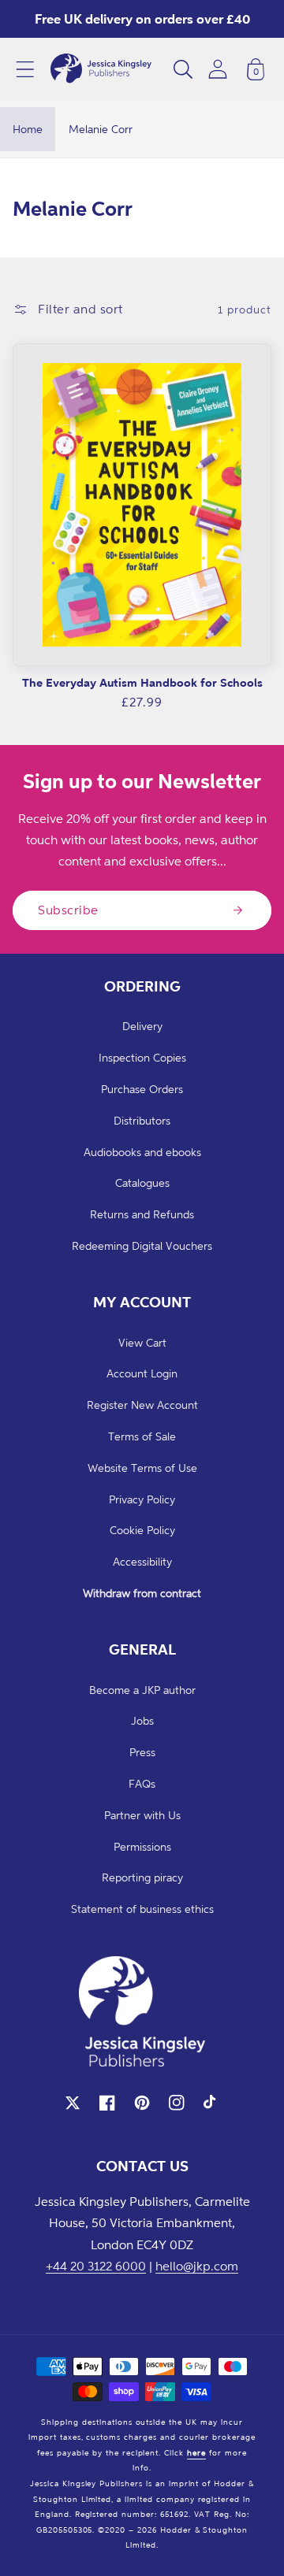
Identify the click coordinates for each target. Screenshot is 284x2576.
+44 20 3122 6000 (96, 2266)
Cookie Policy (142, 1530)
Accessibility (142, 1561)
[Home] (101, 69)
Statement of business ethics (142, 1909)
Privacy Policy (142, 1499)
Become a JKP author (142, 1690)
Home (28, 129)
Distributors (142, 1120)
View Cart (142, 1342)
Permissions (142, 1846)
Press (142, 1752)
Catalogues (142, 1182)
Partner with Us (142, 1815)
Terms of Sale (142, 1436)
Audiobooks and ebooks (142, 1152)
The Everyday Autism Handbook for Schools (142, 682)
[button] (25, 69)
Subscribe (68, 910)
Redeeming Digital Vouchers (142, 1245)
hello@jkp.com (197, 2266)
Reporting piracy (142, 1877)
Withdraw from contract (142, 1593)
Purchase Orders (142, 1089)
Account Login (142, 1373)
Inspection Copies (142, 1057)
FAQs (142, 1783)
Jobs (142, 1720)
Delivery (142, 1026)
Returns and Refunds (142, 1214)
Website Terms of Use (142, 1468)
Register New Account (142, 1405)
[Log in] (218, 69)
